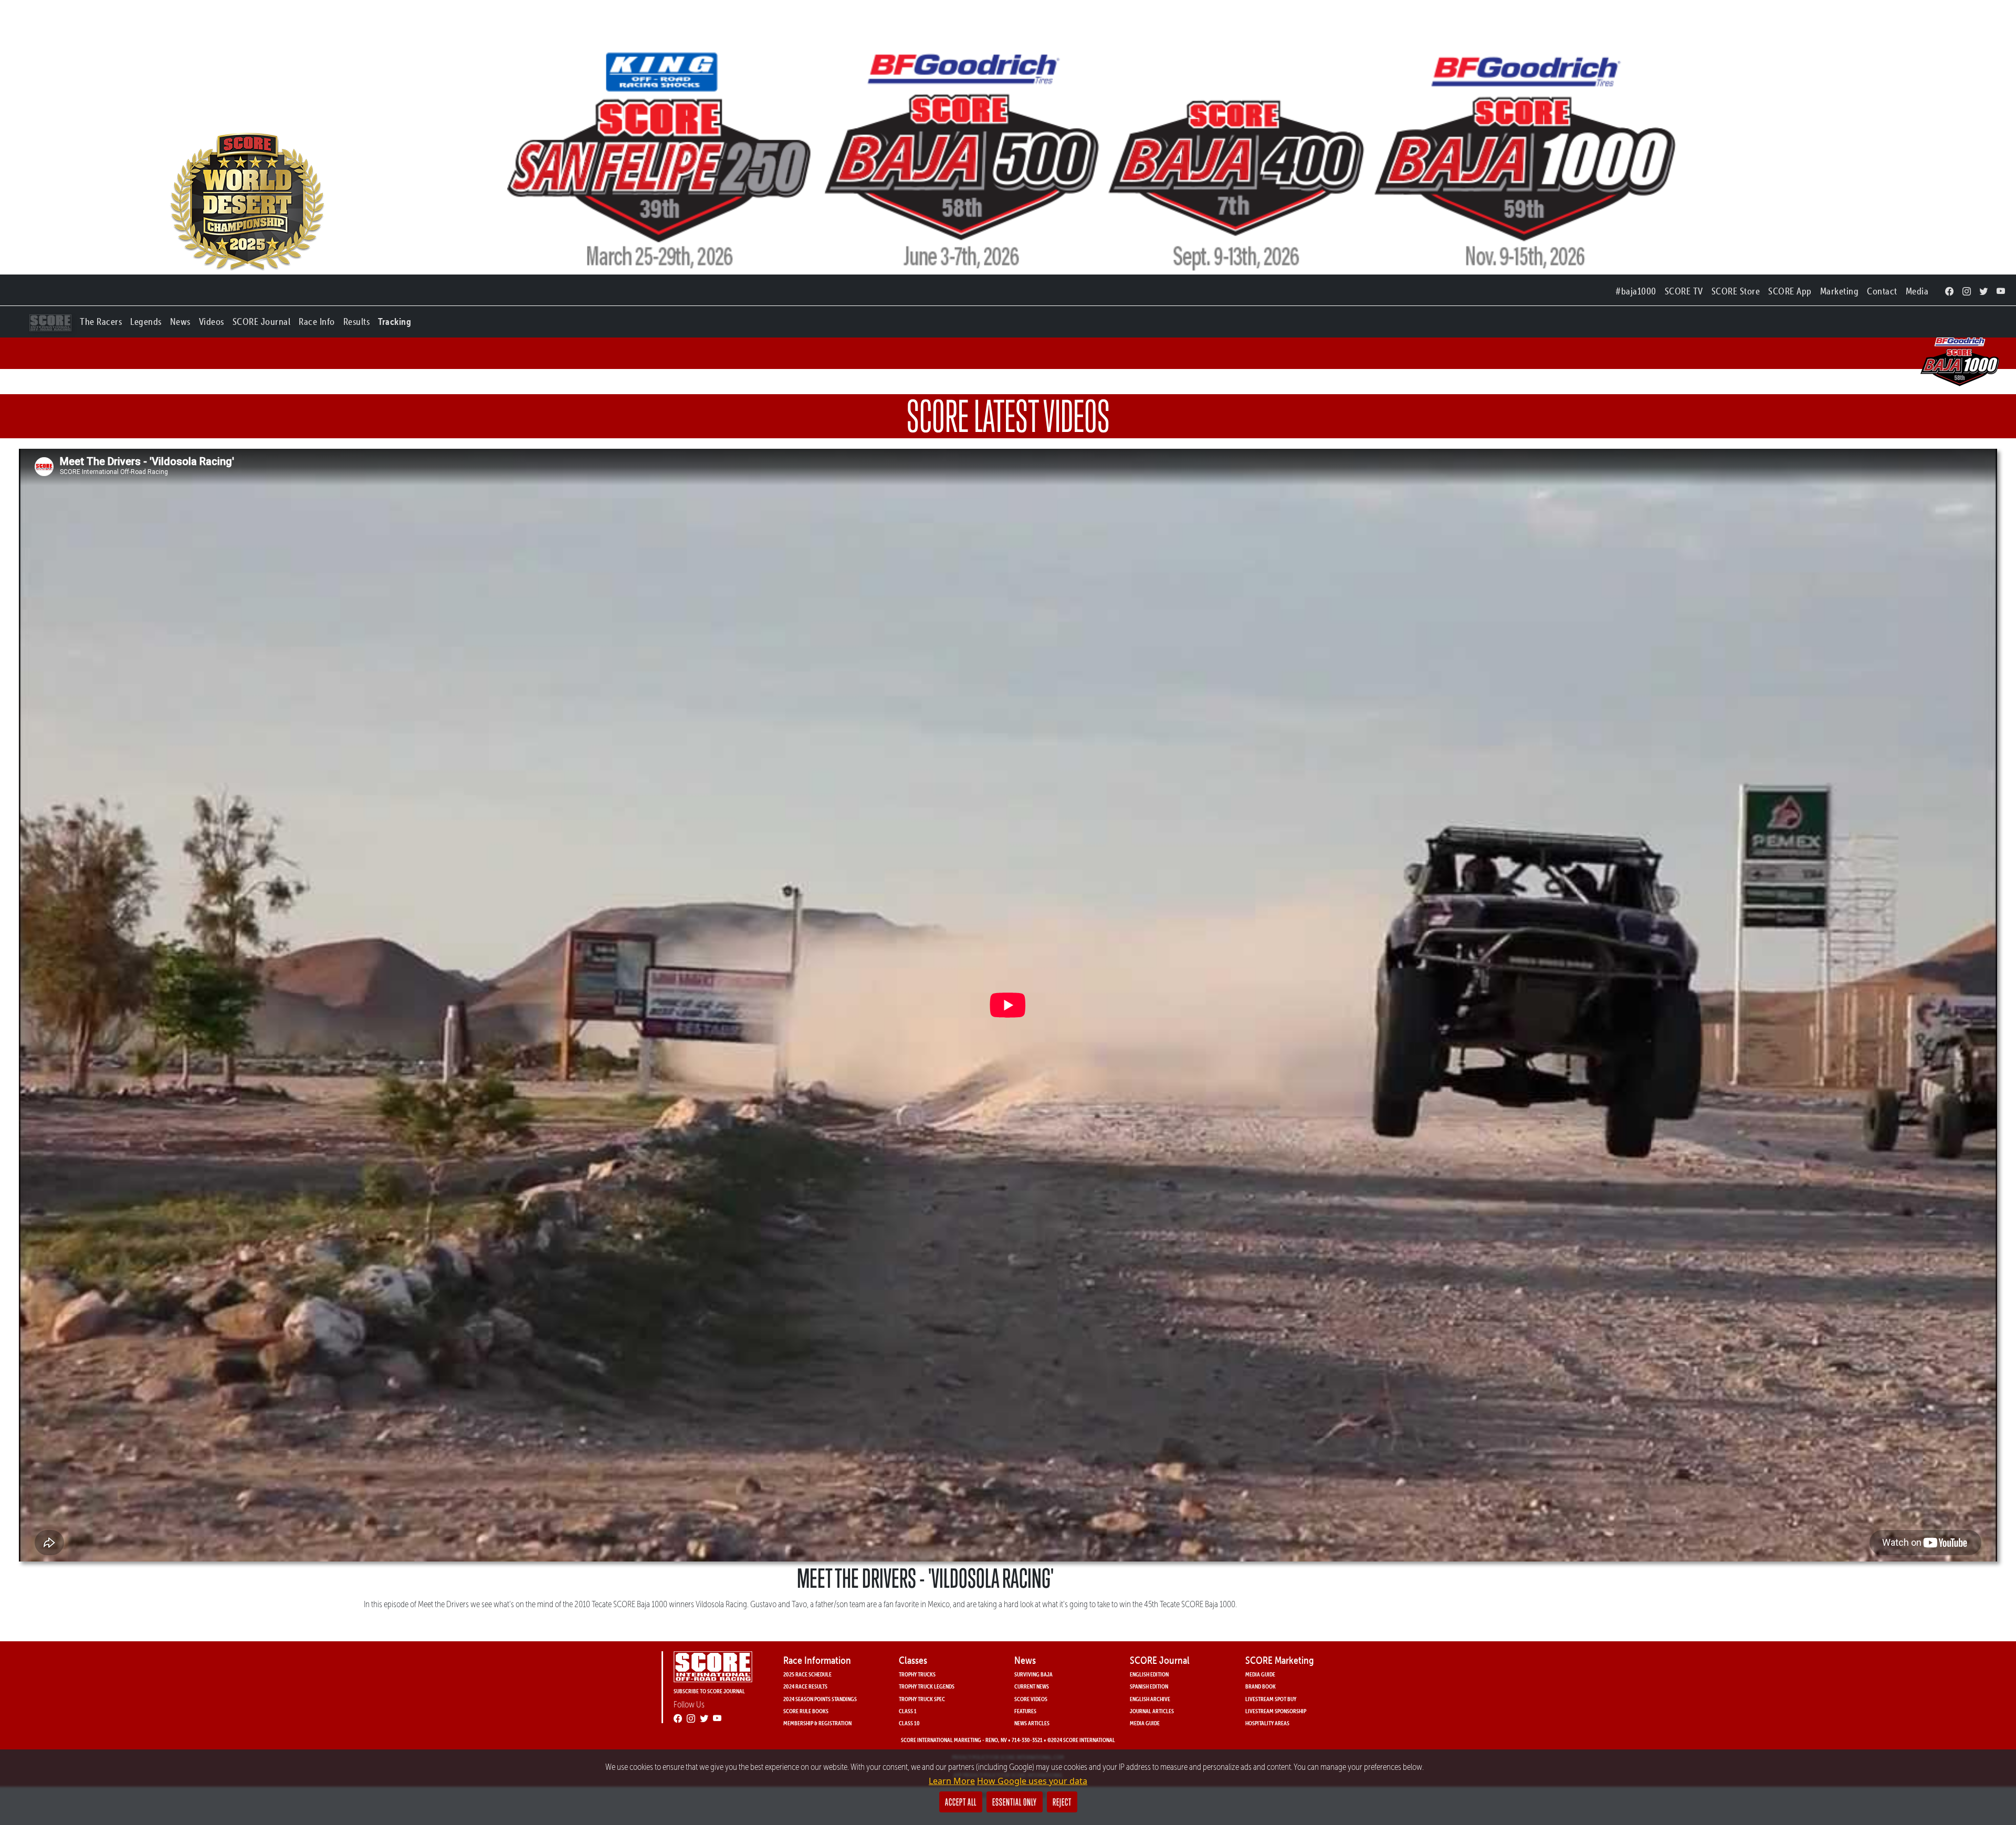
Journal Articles (1152, 1711)
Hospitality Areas (1267, 1723)
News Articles (1032, 1723)
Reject (1062, 1802)
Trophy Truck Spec (922, 1699)
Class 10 (909, 1723)
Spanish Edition (1149, 1686)
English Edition (1149, 1674)
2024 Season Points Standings (820, 1699)
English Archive (1150, 1699)
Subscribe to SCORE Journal (709, 1691)
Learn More (952, 1781)
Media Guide (1145, 1723)
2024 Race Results (805, 1686)
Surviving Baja (1033, 1674)
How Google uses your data (1032, 1781)
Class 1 (908, 1711)
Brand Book (1261, 1686)
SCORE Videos (1031, 1699)
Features (1025, 1711)
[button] (101, 319)
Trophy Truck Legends (927, 1686)
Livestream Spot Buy (1271, 1699)
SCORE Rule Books (806, 1711)
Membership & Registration (817, 1723)
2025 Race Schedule (807, 1674)
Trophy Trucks (917, 1674)
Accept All (961, 1802)
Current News (1032, 1686)
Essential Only (1015, 1802)
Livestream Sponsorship (1276, 1711)
